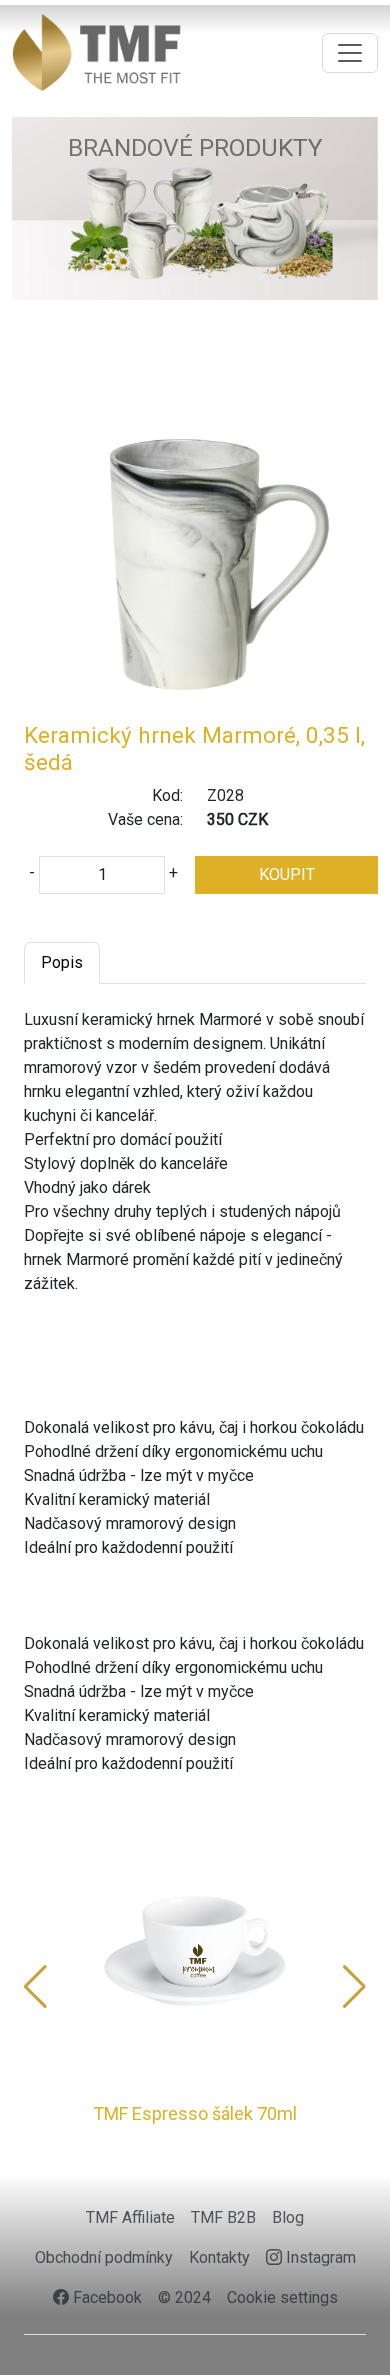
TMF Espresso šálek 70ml (195, 2113)
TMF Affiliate (130, 2217)
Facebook (105, 2297)
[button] (35, 1987)
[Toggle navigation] (350, 53)
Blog (288, 2217)
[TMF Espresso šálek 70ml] (195, 1950)
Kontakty (219, 2257)
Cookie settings (282, 2297)
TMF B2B (223, 2217)
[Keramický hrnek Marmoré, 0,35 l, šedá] (195, 549)
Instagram (319, 2257)
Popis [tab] (62, 962)
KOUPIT (287, 874)
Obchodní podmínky (104, 2257)
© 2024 (184, 2297)
